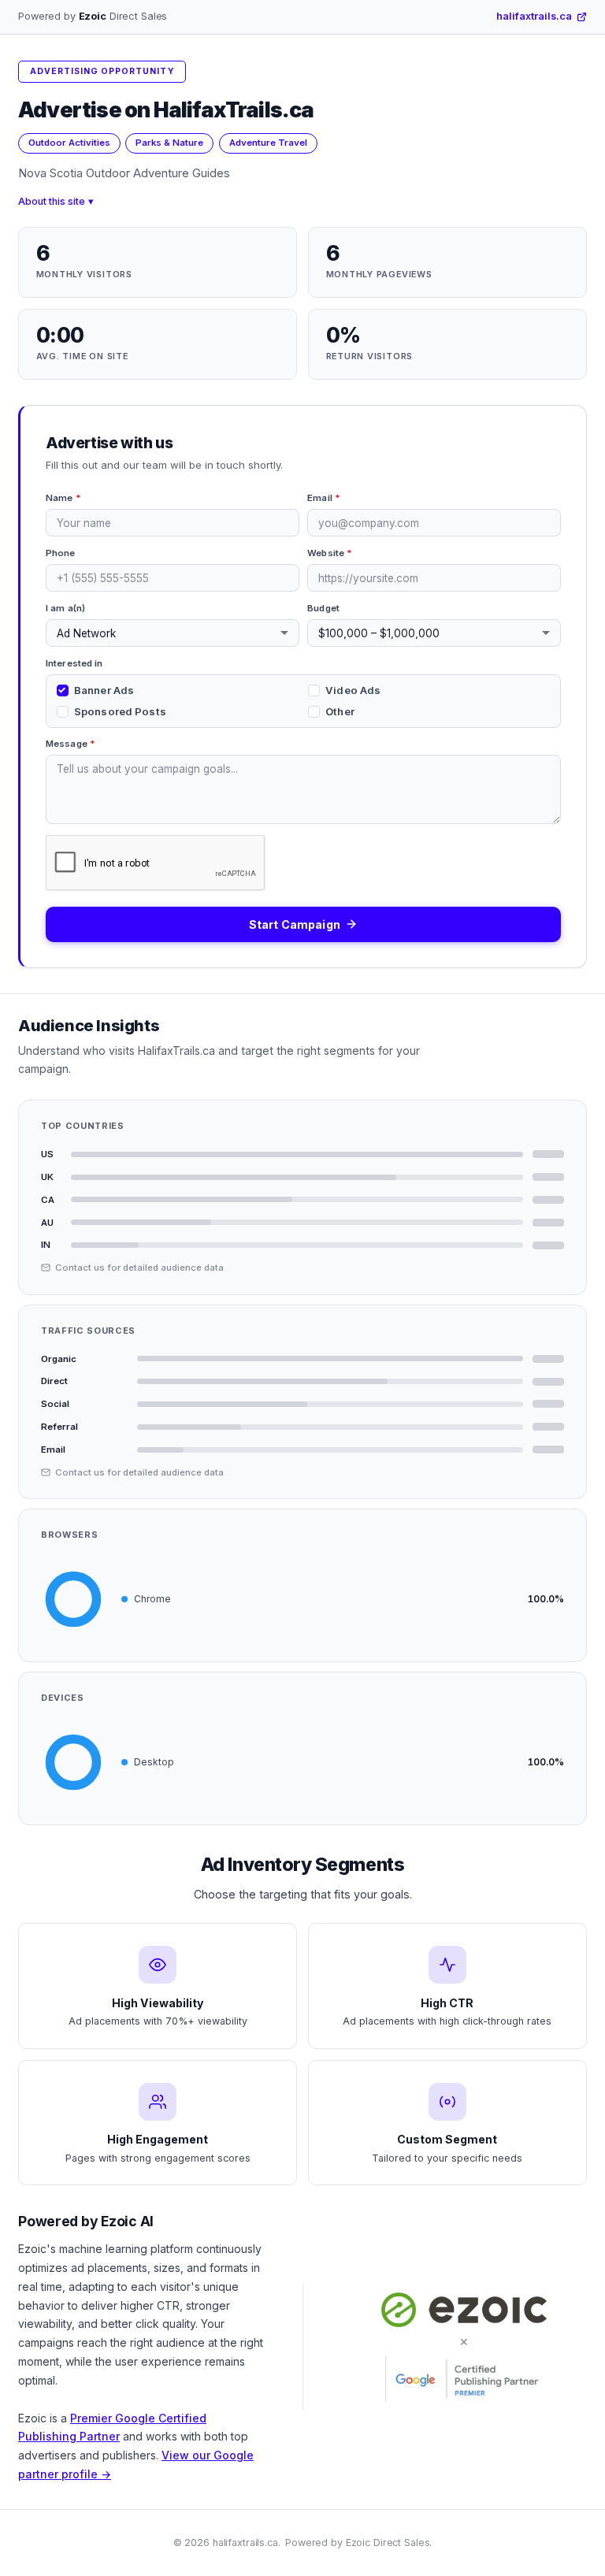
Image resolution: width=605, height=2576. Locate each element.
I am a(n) (65, 608)
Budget (323, 608)
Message (71, 744)
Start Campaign (295, 924)
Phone (61, 553)
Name (63, 498)
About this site (52, 201)
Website (330, 553)
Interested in (74, 663)
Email (324, 498)
